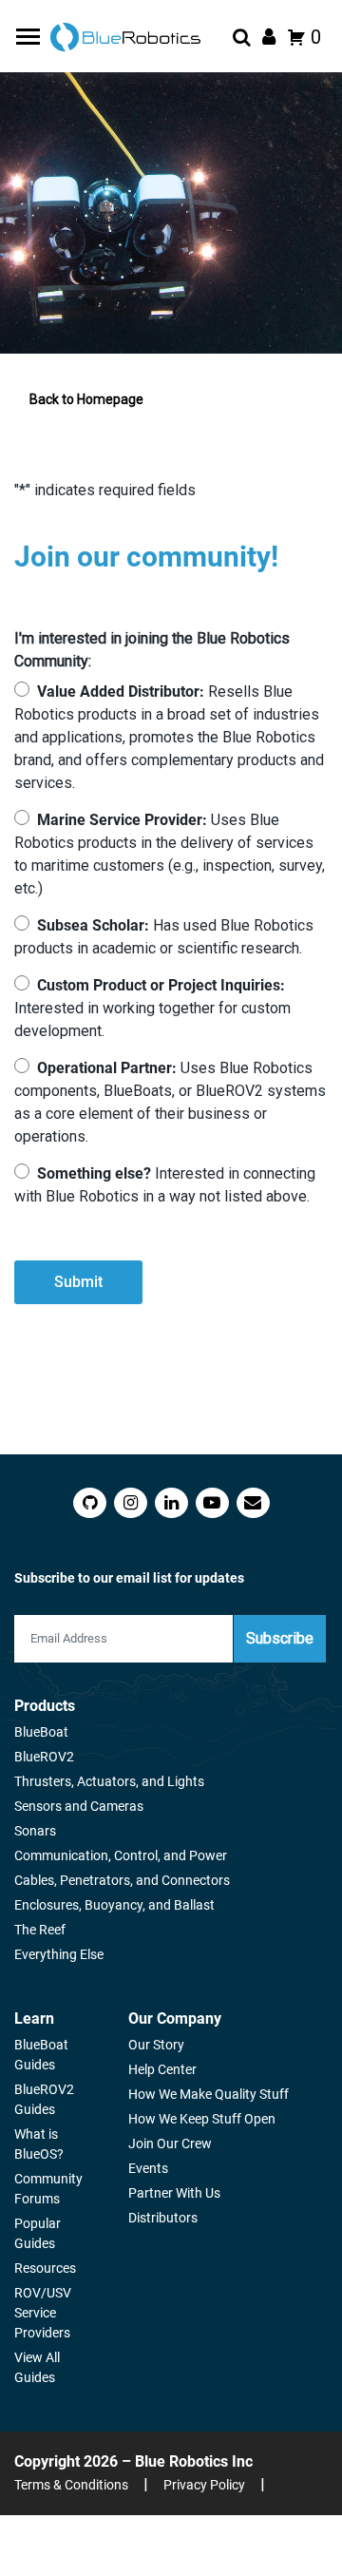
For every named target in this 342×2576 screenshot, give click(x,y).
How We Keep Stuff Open (202, 2119)
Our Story (156, 2045)
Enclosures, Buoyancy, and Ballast (114, 1905)
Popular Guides (38, 2233)
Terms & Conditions (71, 2485)
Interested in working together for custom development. (152, 1008)
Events (148, 2168)
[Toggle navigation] (30, 37)
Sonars (35, 1831)
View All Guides (37, 2367)
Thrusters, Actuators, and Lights (109, 1781)
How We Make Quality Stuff (209, 2094)
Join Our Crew (170, 2143)
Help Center (162, 2069)
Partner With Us (174, 2193)
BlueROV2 (44, 1757)
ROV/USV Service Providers (43, 2313)
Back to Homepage (86, 399)
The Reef (40, 1930)
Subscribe (280, 1638)
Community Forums (48, 2189)
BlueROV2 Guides (44, 2099)
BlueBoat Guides (41, 2055)
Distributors (163, 2218)
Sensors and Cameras (79, 1806)
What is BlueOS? (39, 2144)
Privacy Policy (204, 2485)
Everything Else (59, 1954)
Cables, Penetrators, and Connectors (122, 1880)
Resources (45, 2268)
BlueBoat (41, 1732)
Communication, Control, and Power (121, 1855)
